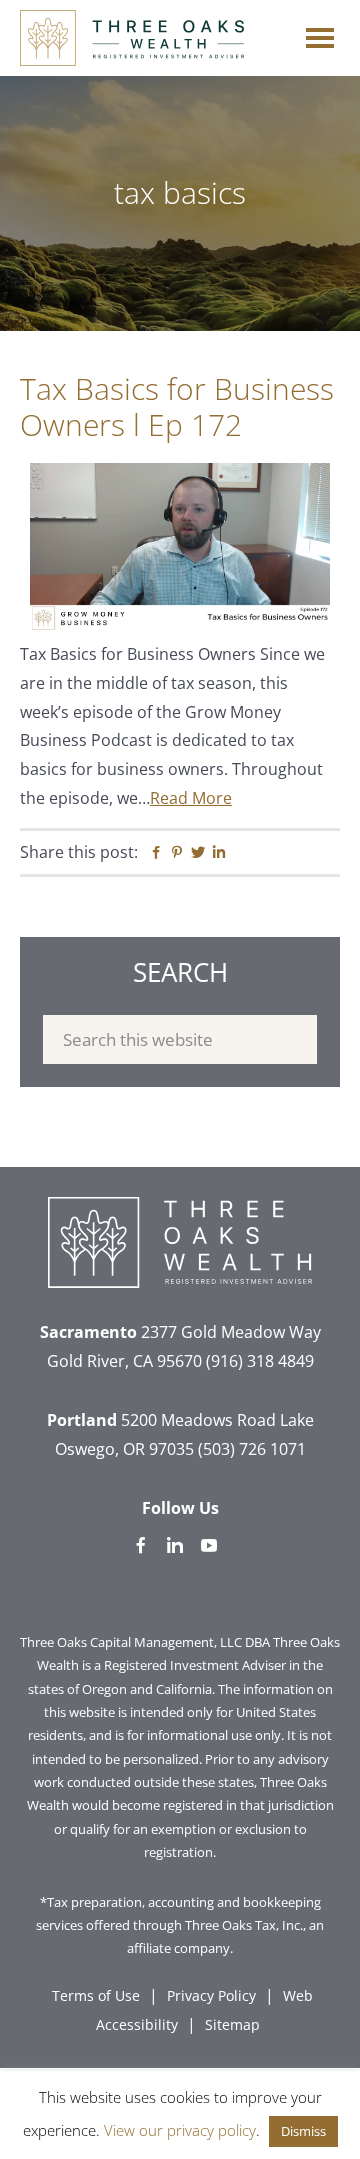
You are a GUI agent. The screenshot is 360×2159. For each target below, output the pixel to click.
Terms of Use (96, 1995)
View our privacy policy (180, 2130)
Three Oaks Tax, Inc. (244, 1925)
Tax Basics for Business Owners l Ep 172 (177, 406)
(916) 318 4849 (260, 1361)
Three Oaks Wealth (132, 38)
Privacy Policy (211, 1995)
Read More (191, 798)
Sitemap (232, 2024)
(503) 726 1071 (252, 1449)
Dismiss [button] (303, 2131)
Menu (320, 33)
